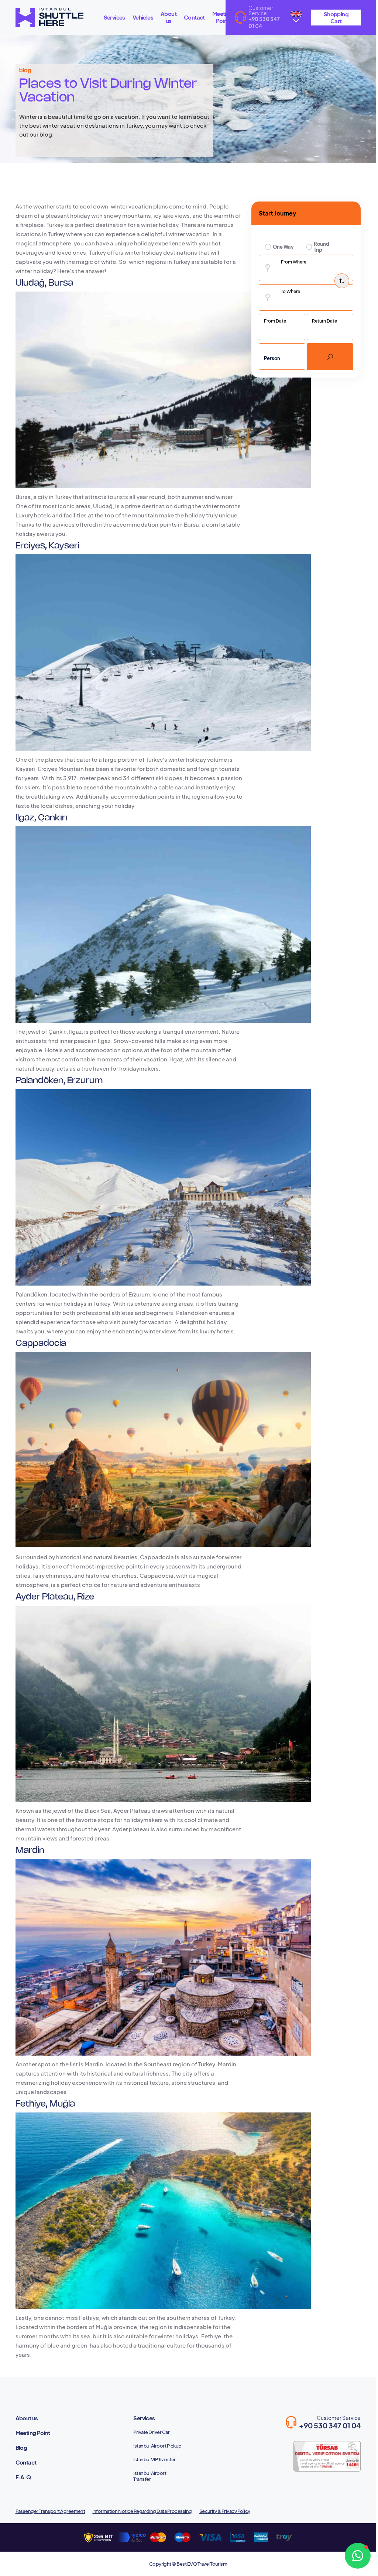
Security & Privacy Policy (225, 2511)
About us (169, 17)
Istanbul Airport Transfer (150, 2476)
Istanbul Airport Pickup (157, 2446)
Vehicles (143, 17)
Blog (21, 2447)
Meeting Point (223, 17)
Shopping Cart (336, 17)
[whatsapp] (358, 2556)
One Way (283, 247)
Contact (194, 17)
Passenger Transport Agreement (50, 2511)
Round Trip (322, 247)
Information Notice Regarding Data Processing (142, 2511)
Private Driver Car (151, 2432)
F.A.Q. (24, 2477)
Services (114, 17)
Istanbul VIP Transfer (154, 2459)
